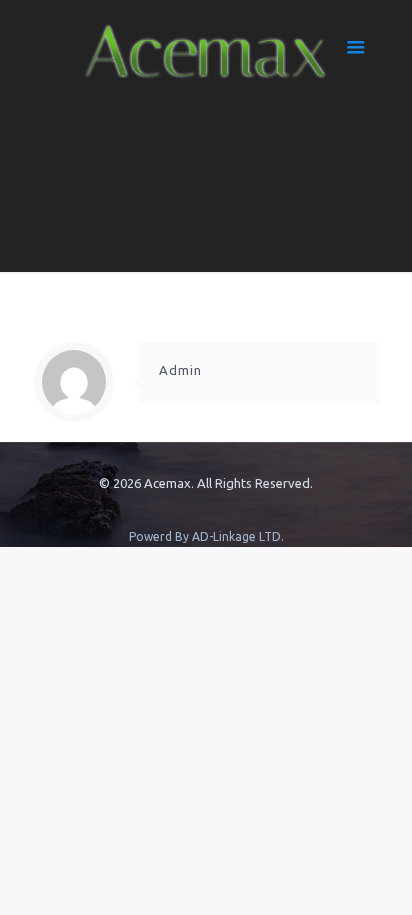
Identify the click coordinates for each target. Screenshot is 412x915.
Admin (180, 370)
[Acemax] (206, 55)
